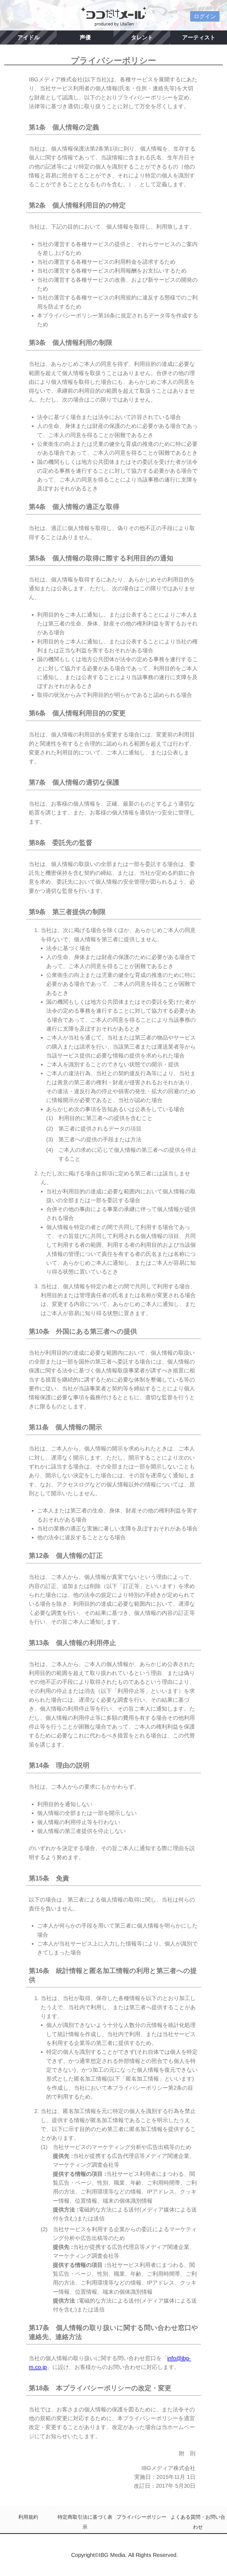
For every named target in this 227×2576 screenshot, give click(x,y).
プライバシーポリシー (141, 2517)
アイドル (29, 37)
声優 (85, 37)
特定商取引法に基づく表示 (85, 2522)
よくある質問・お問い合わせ (198, 2522)
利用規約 (28, 2517)
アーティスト (199, 37)
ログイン (205, 16)
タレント (142, 37)
